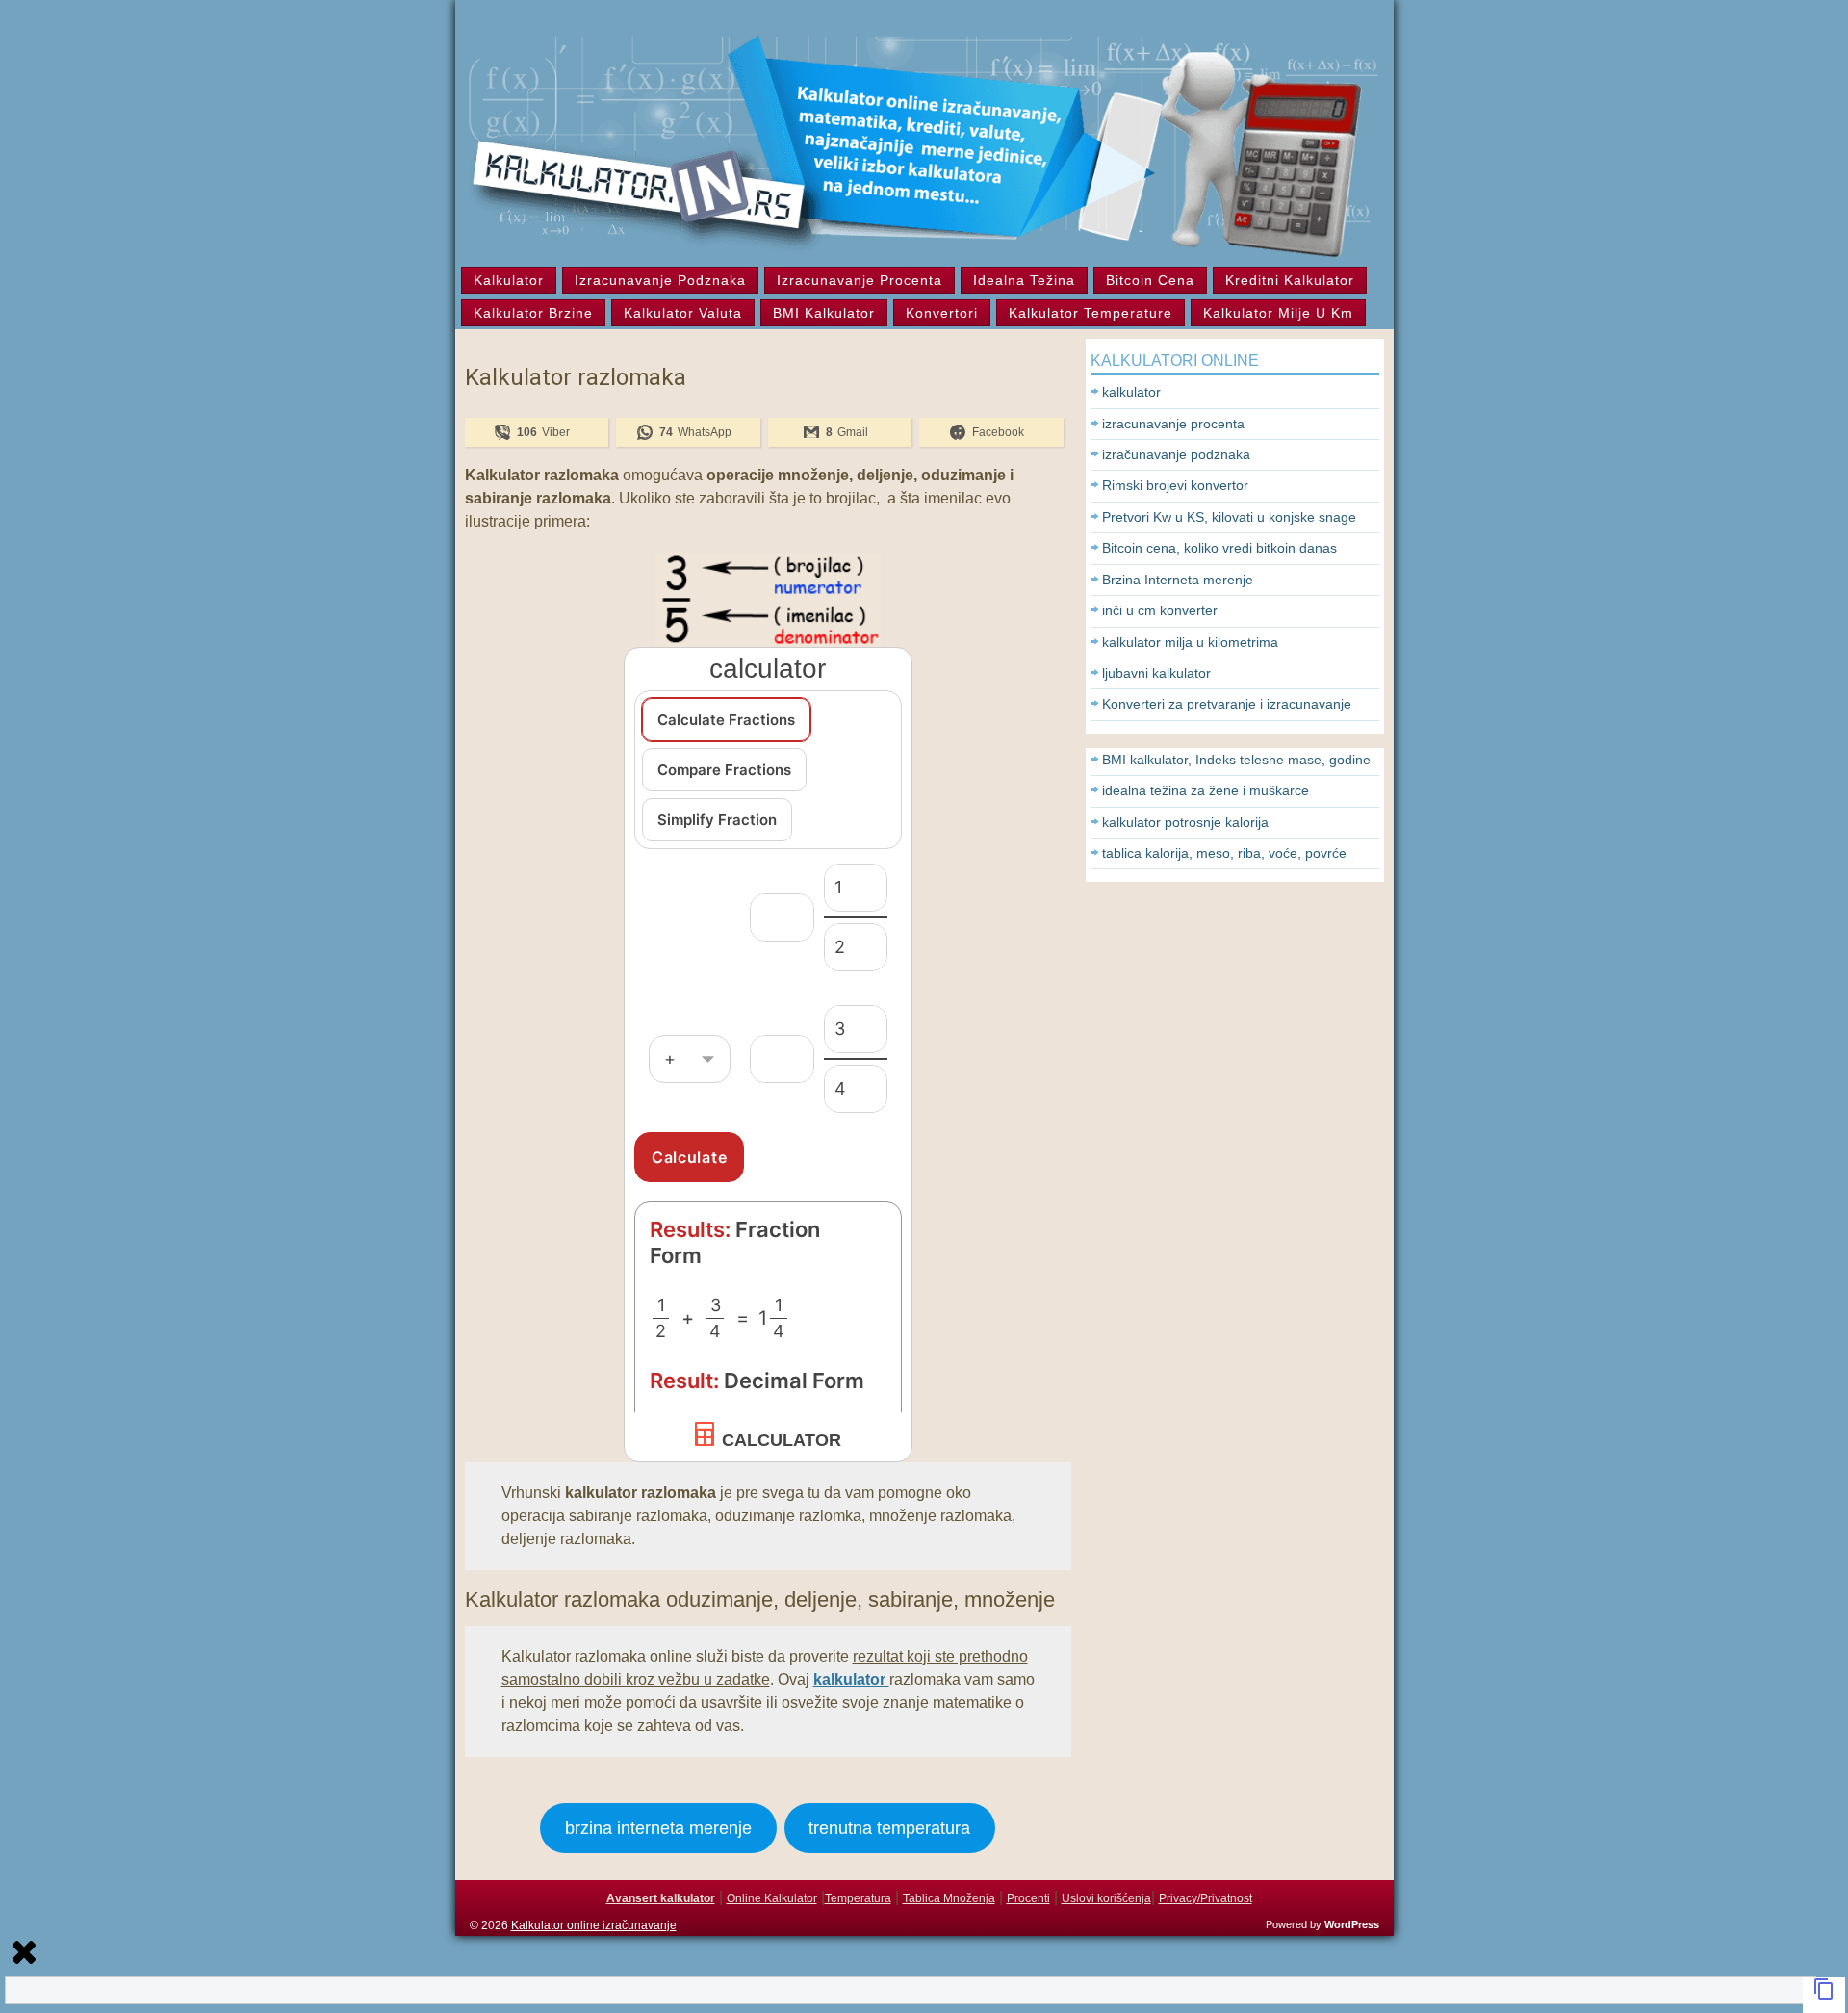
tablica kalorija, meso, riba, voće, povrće (1224, 853)
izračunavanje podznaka (1176, 454)
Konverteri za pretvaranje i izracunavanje (1227, 704)
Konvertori (942, 313)
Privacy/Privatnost (1206, 1898)
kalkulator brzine (533, 313)
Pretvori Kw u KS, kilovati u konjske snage (1229, 517)
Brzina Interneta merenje (1178, 580)
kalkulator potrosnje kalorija (1185, 822)
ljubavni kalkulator (1156, 673)
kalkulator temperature (1091, 313)
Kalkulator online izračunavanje (594, 1925)
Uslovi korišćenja (1106, 1898)
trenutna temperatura (889, 1828)
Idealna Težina (1024, 280)
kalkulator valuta (683, 313)
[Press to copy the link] (1824, 1995)
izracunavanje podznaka (660, 280)
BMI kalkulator (824, 313)
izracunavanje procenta (1173, 424)
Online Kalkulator (772, 1898)
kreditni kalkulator (1290, 280)
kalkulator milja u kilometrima (1190, 642)
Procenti (1028, 1898)
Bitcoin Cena (1150, 280)
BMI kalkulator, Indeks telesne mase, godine (1236, 760)
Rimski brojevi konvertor (1175, 485)
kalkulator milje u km (1278, 313)
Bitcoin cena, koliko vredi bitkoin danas (1219, 548)
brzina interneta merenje (658, 1828)
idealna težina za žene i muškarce (1206, 790)
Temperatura (858, 1898)
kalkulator (509, 280)
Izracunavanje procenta (860, 280)
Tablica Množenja (949, 1898)
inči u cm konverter (1160, 610)
